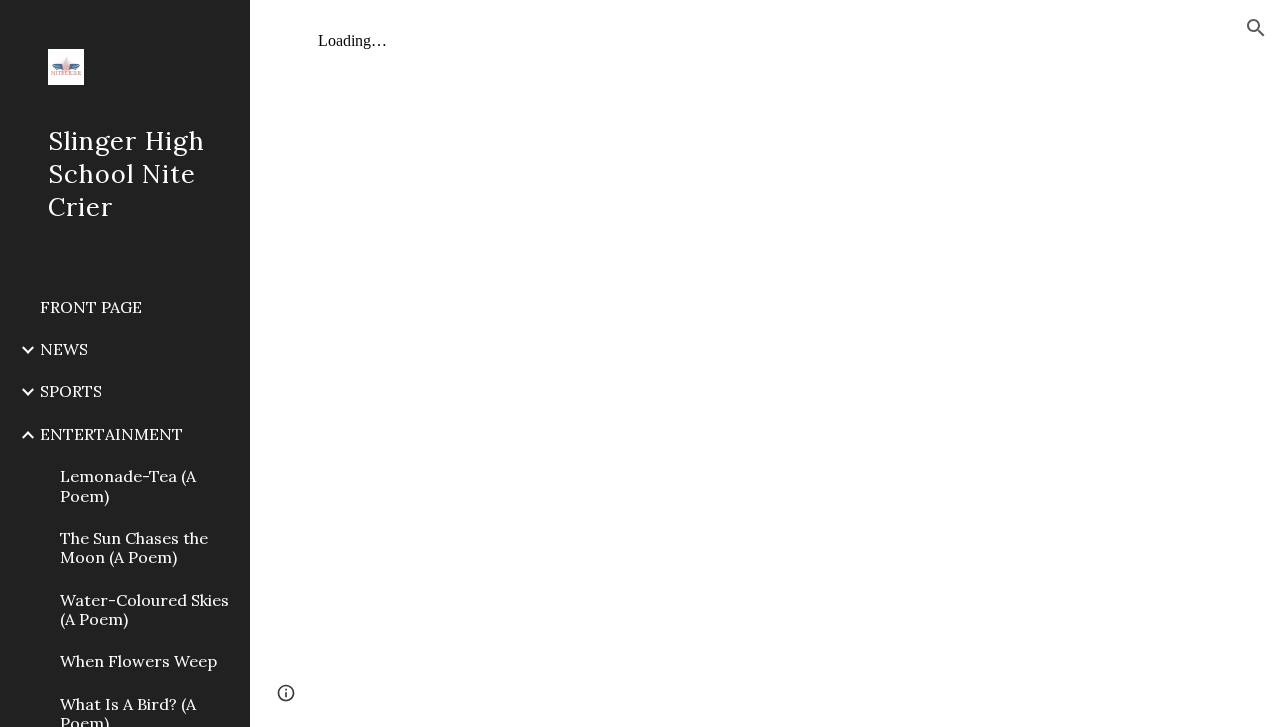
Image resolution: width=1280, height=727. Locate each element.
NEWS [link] (64, 349)
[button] (1256, 28)
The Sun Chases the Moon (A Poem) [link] (134, 547)
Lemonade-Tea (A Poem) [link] (128, 485)
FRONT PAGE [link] (91, 307)
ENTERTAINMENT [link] (111, 434)
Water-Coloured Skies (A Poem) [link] (144, 609)
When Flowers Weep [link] (138, 661)
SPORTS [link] (71, 391)
